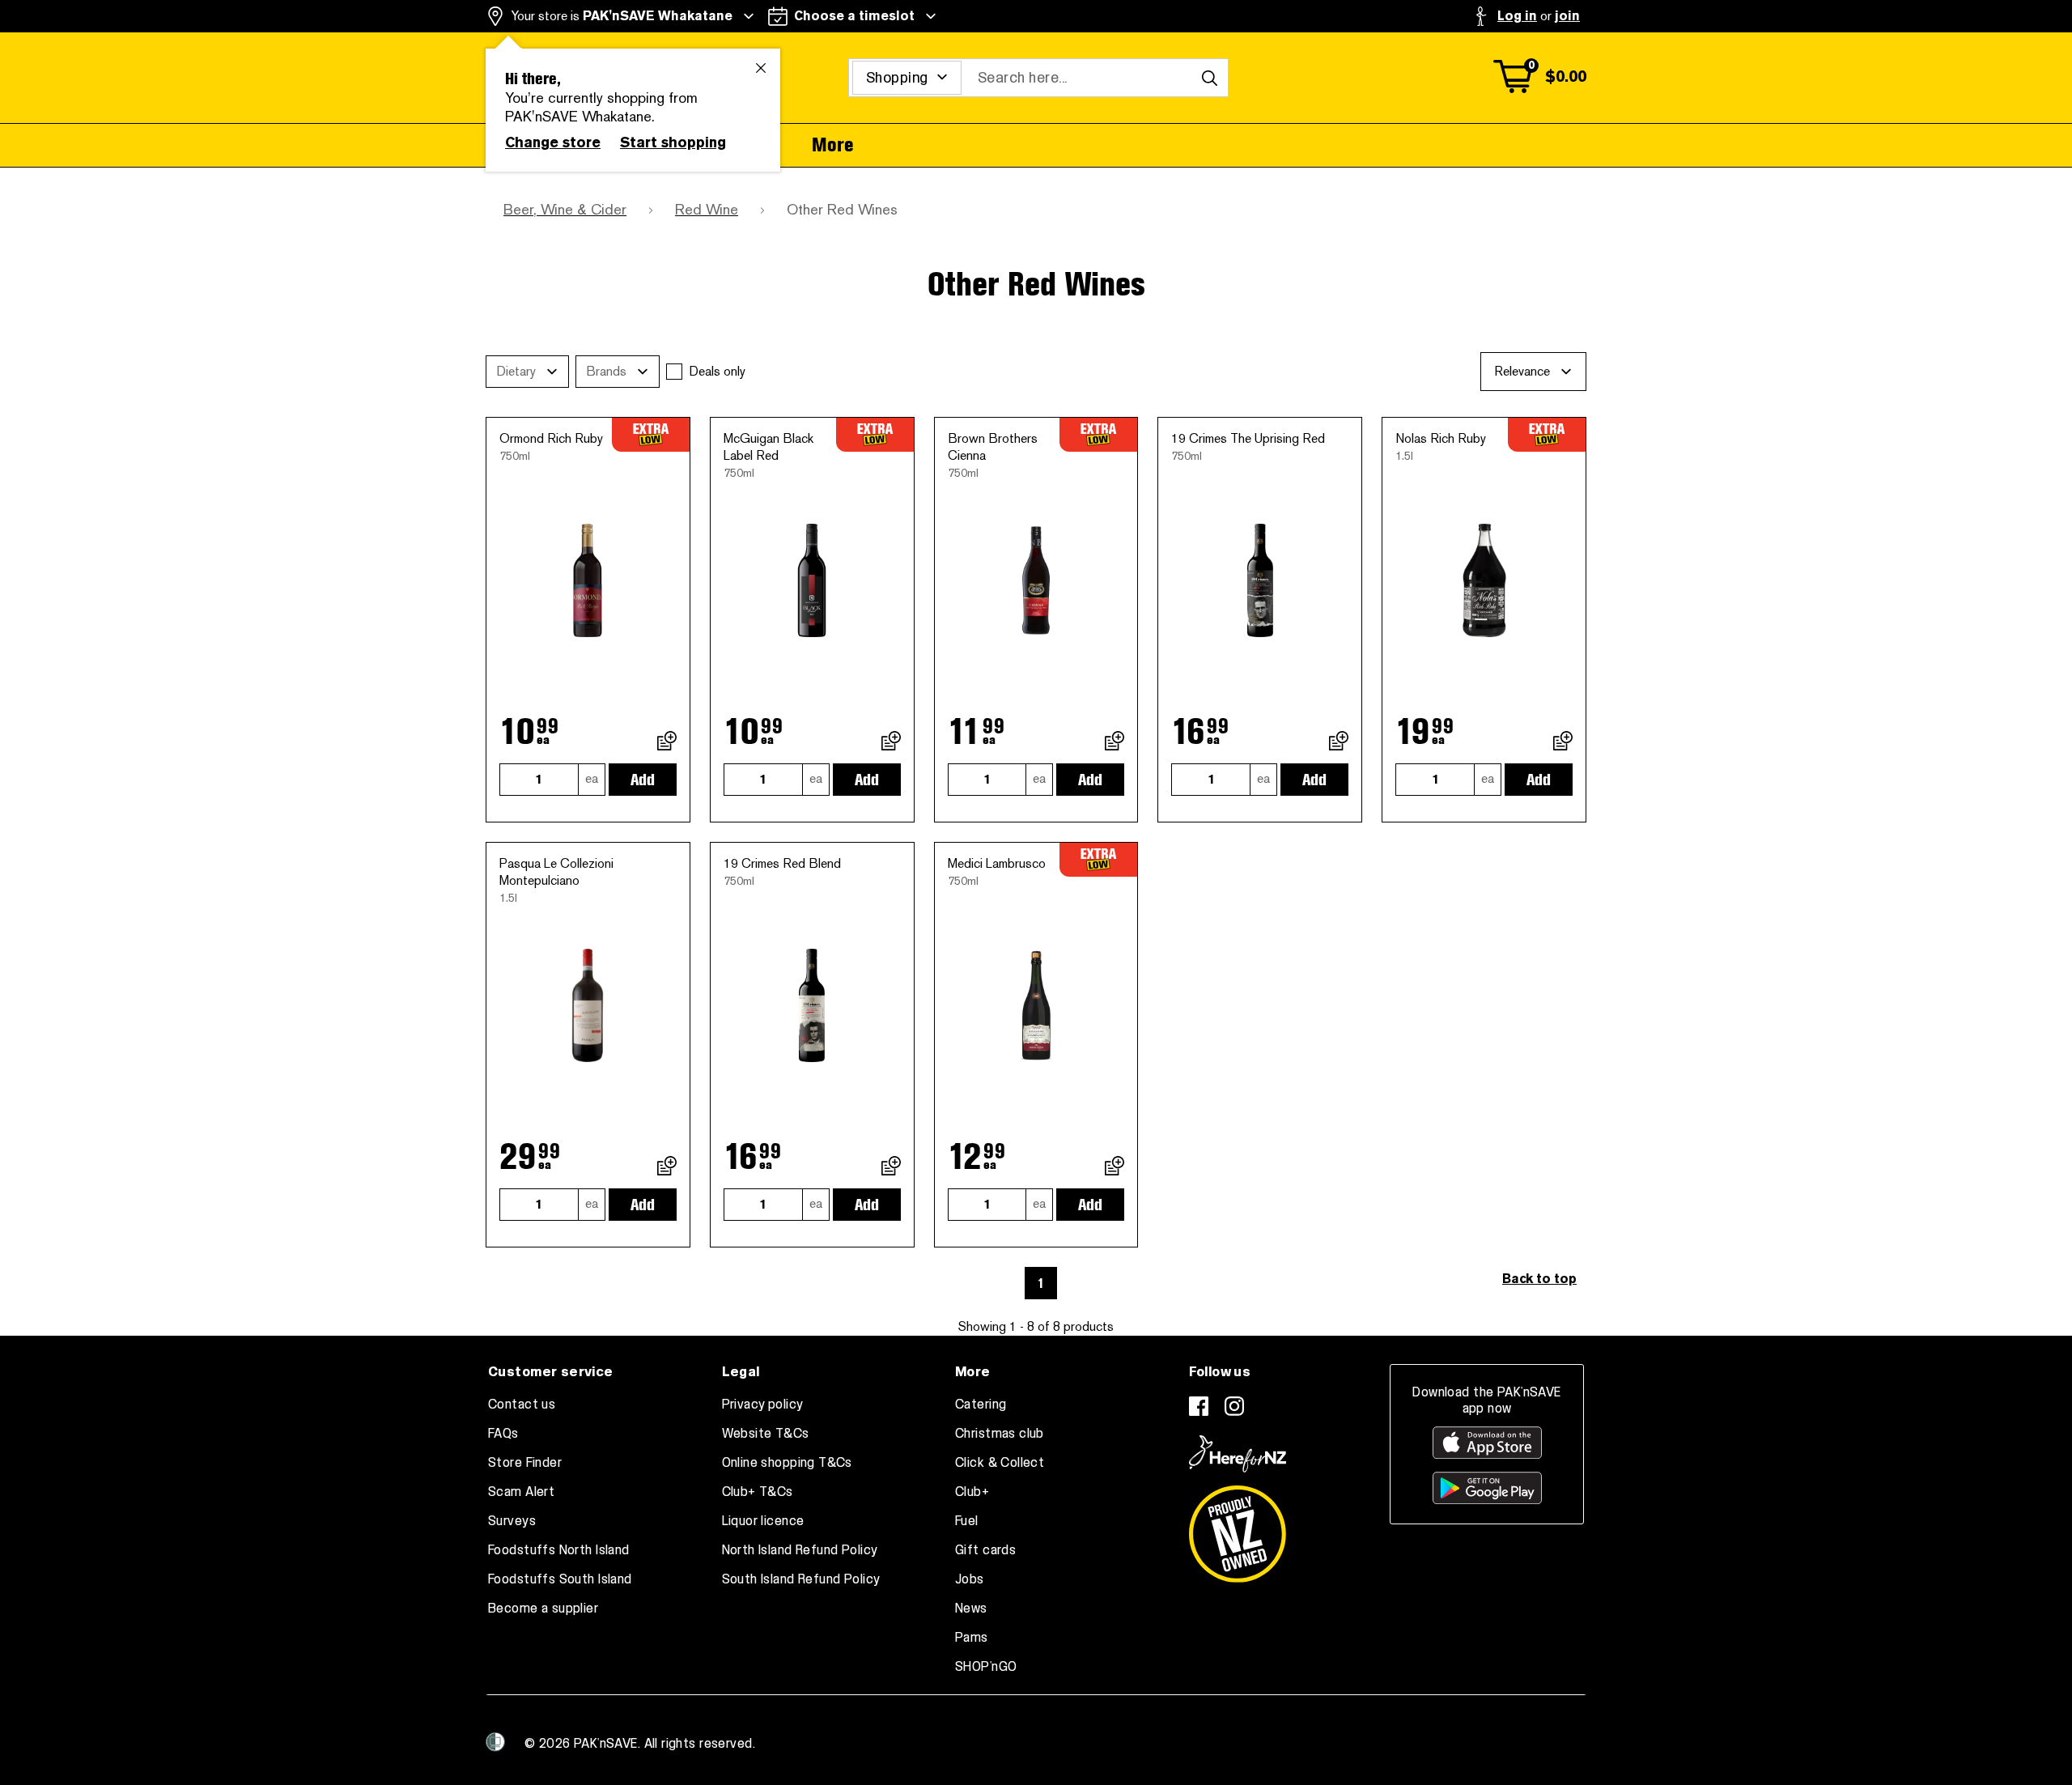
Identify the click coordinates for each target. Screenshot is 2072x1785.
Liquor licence (763, 1521)
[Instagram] (1234, 1406)
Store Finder (525, 1463)
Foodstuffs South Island (560, 1579)
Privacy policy (763, 1405)
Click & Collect (1000, 1463)
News (971, 1609)
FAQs (503, 1434)
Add (643, 780)
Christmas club (1000, 1434)
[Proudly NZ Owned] (1238, 1528)
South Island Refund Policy (801, 1579)
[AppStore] (1487, 1443)
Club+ (972, 1492)
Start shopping (673, 142)
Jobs (970, 1579)
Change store (553, 142)
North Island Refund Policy (800, 1550)
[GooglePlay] (1487, 1488)
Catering (981, 1405)
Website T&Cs (766, 1434)
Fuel (967, 1521)
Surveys (512, 1521)
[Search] (1209, 78)
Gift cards (985, 1550)
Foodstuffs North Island (559, 1550)
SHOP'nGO (986, 1667)
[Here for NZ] (1238, 1454)
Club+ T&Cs (758, 1492)
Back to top (1539, 1279)
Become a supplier (543, 1609)
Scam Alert (521, 1492)
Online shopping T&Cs (787, 1463)
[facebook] (1199, 1406)
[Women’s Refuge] (495, 1742)
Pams (972, 1638)
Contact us (522, 1405)
